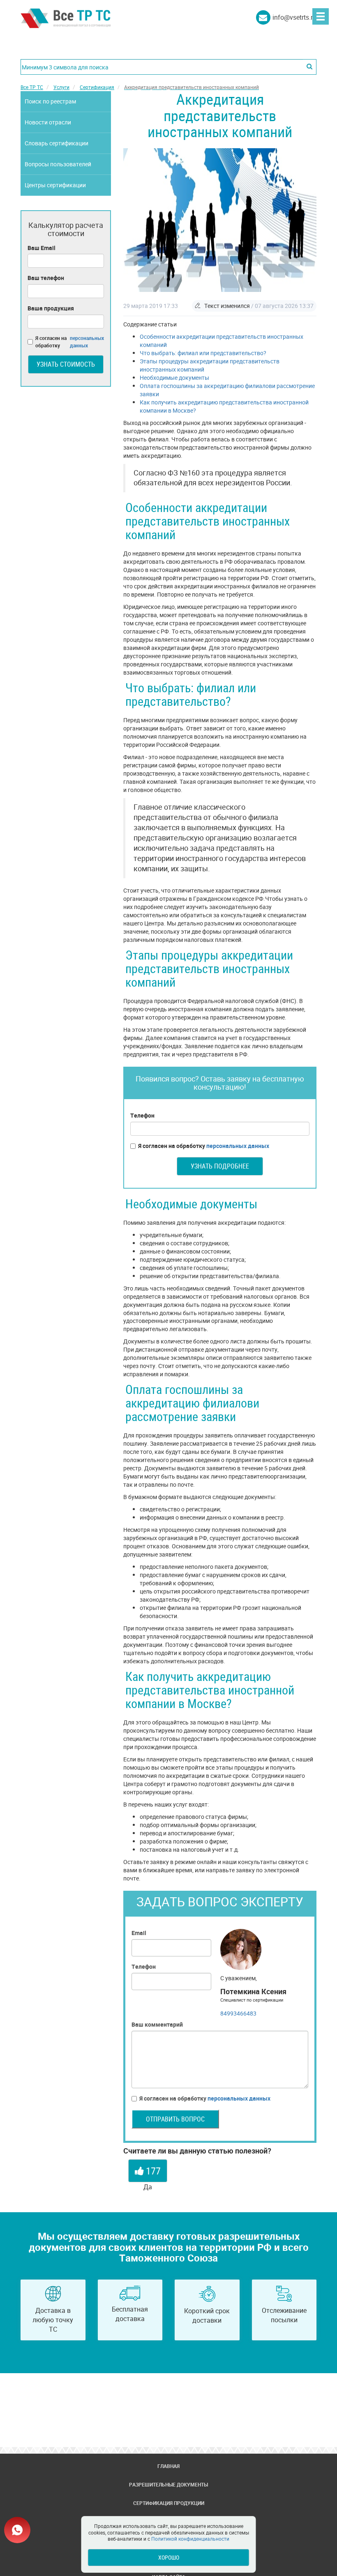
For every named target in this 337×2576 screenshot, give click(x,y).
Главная (168, 2466)
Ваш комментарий (157, 2024)
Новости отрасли (48, 122)
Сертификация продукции (169, 2503)
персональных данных (238, 1146)
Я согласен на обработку (204, 1146)
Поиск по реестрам (50, 101)
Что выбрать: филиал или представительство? (203, 353)
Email (139, 1933)
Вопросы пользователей (58, 164)
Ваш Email (42, 248)
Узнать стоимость (66, 364)
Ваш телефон (46, 278)
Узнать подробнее (220, 1166)
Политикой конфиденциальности (190, 2539)
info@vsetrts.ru (294, 17)
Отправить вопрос (175, 2119)
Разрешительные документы (168, 2484)
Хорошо (169, 2557)
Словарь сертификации (57, 143)
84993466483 (238, 2013)
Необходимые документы (174, 378)
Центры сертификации (55, 185)
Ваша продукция (51, 308)
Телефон (142, 1115)
